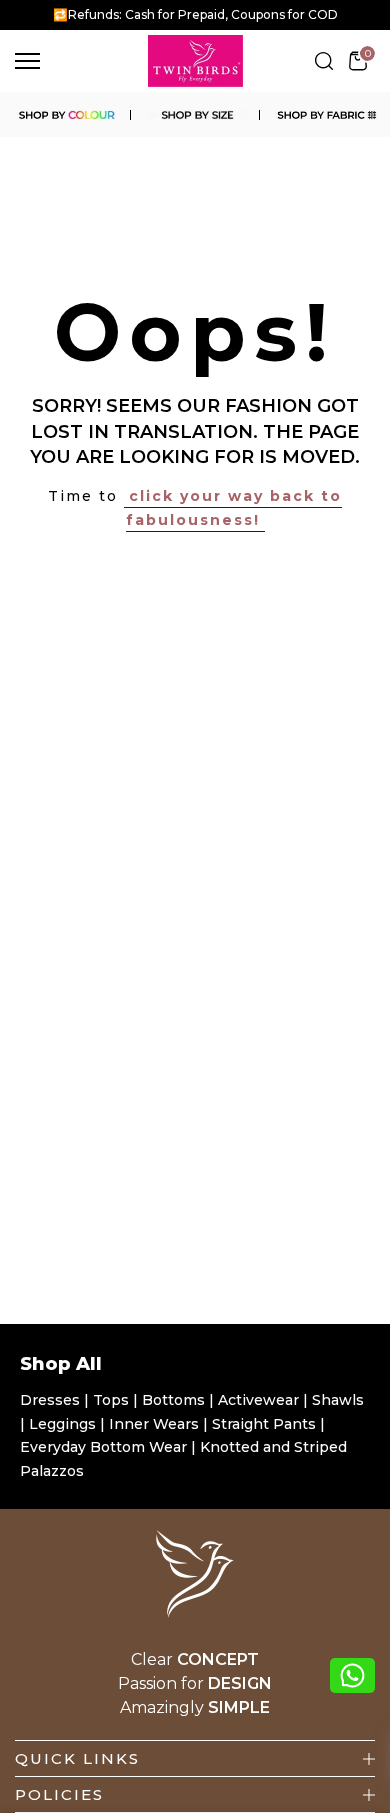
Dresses (52, 1400)
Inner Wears (154, 1424)
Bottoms (175, 1400)
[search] (324, 61)
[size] (194, 115)
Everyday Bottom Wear (103, 1447)
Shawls (338, 1400)
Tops (113, 1400)
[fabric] (324, 115)
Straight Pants (264, 1424)
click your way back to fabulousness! (234, 508)
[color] (65, 115)
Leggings (62, 1424)
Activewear (260, 1400)
